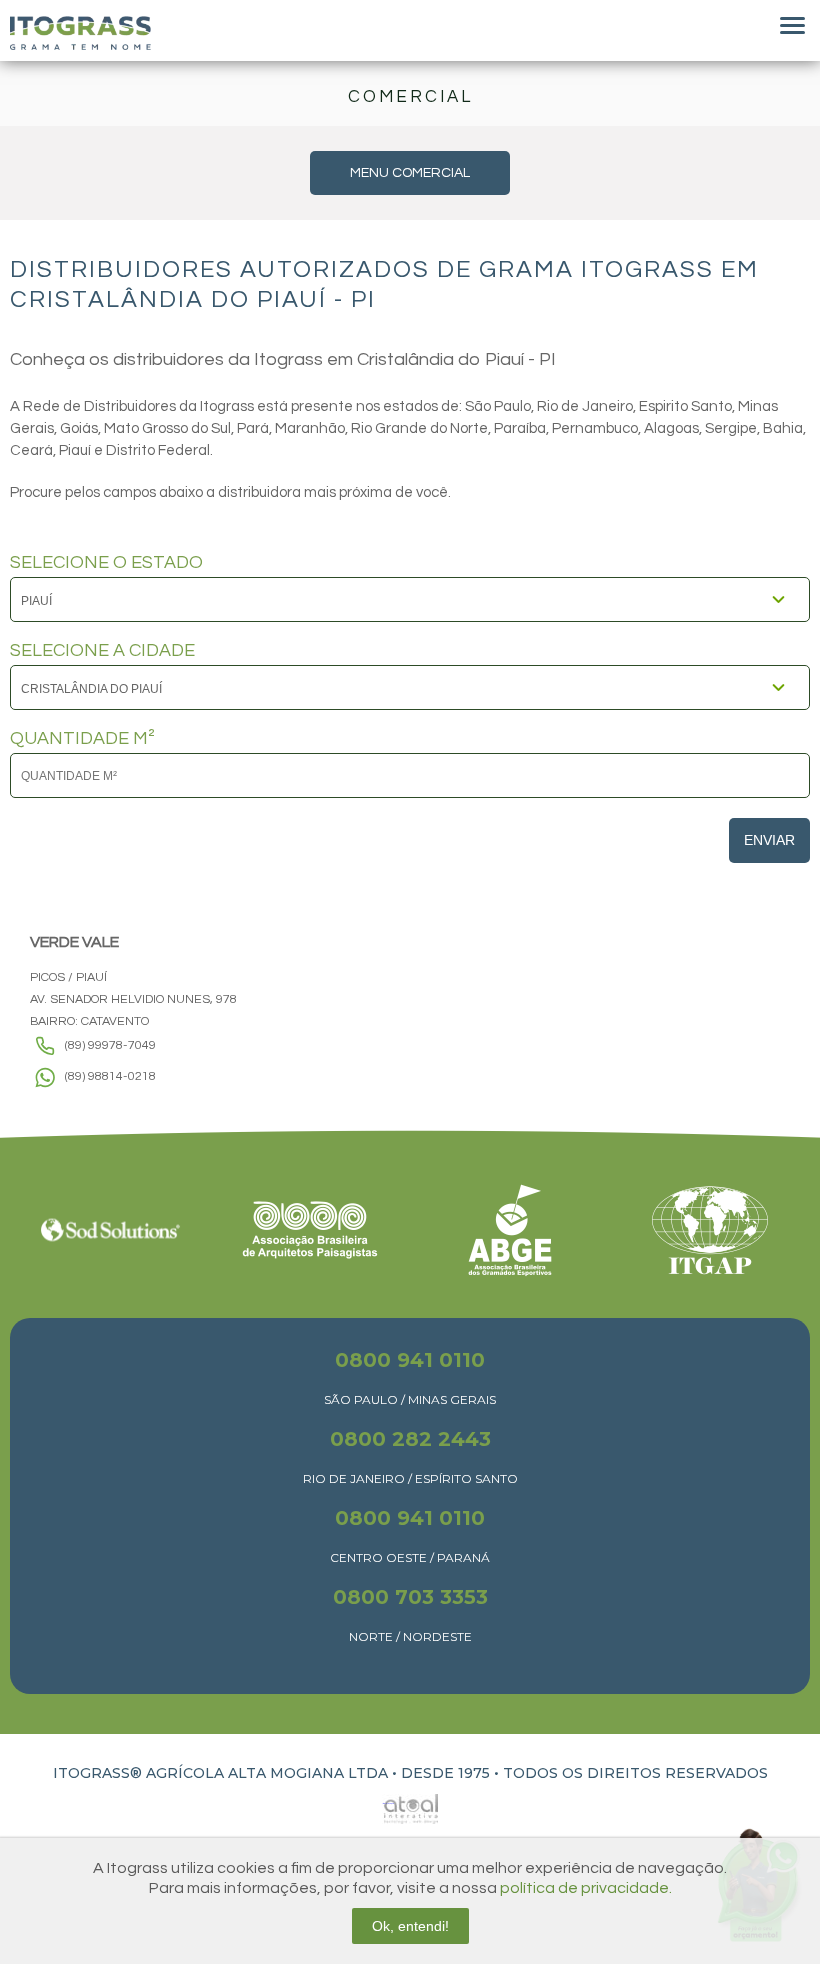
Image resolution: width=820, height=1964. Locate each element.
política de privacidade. (586, 1888)
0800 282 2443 (410, 1439)
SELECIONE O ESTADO (106, 563)
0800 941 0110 (410, 1360)
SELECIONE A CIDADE (102, 651)
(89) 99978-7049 (110, 1045)
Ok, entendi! (410, 1926)
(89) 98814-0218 (110, 1076)
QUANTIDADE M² (82, 739)
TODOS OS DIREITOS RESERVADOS (635, 1773)
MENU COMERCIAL (410, 173)
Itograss (80, 33)
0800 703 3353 (410, 1597)
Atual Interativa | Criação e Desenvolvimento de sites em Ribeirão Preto (388, 1803)
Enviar (769, 840)
